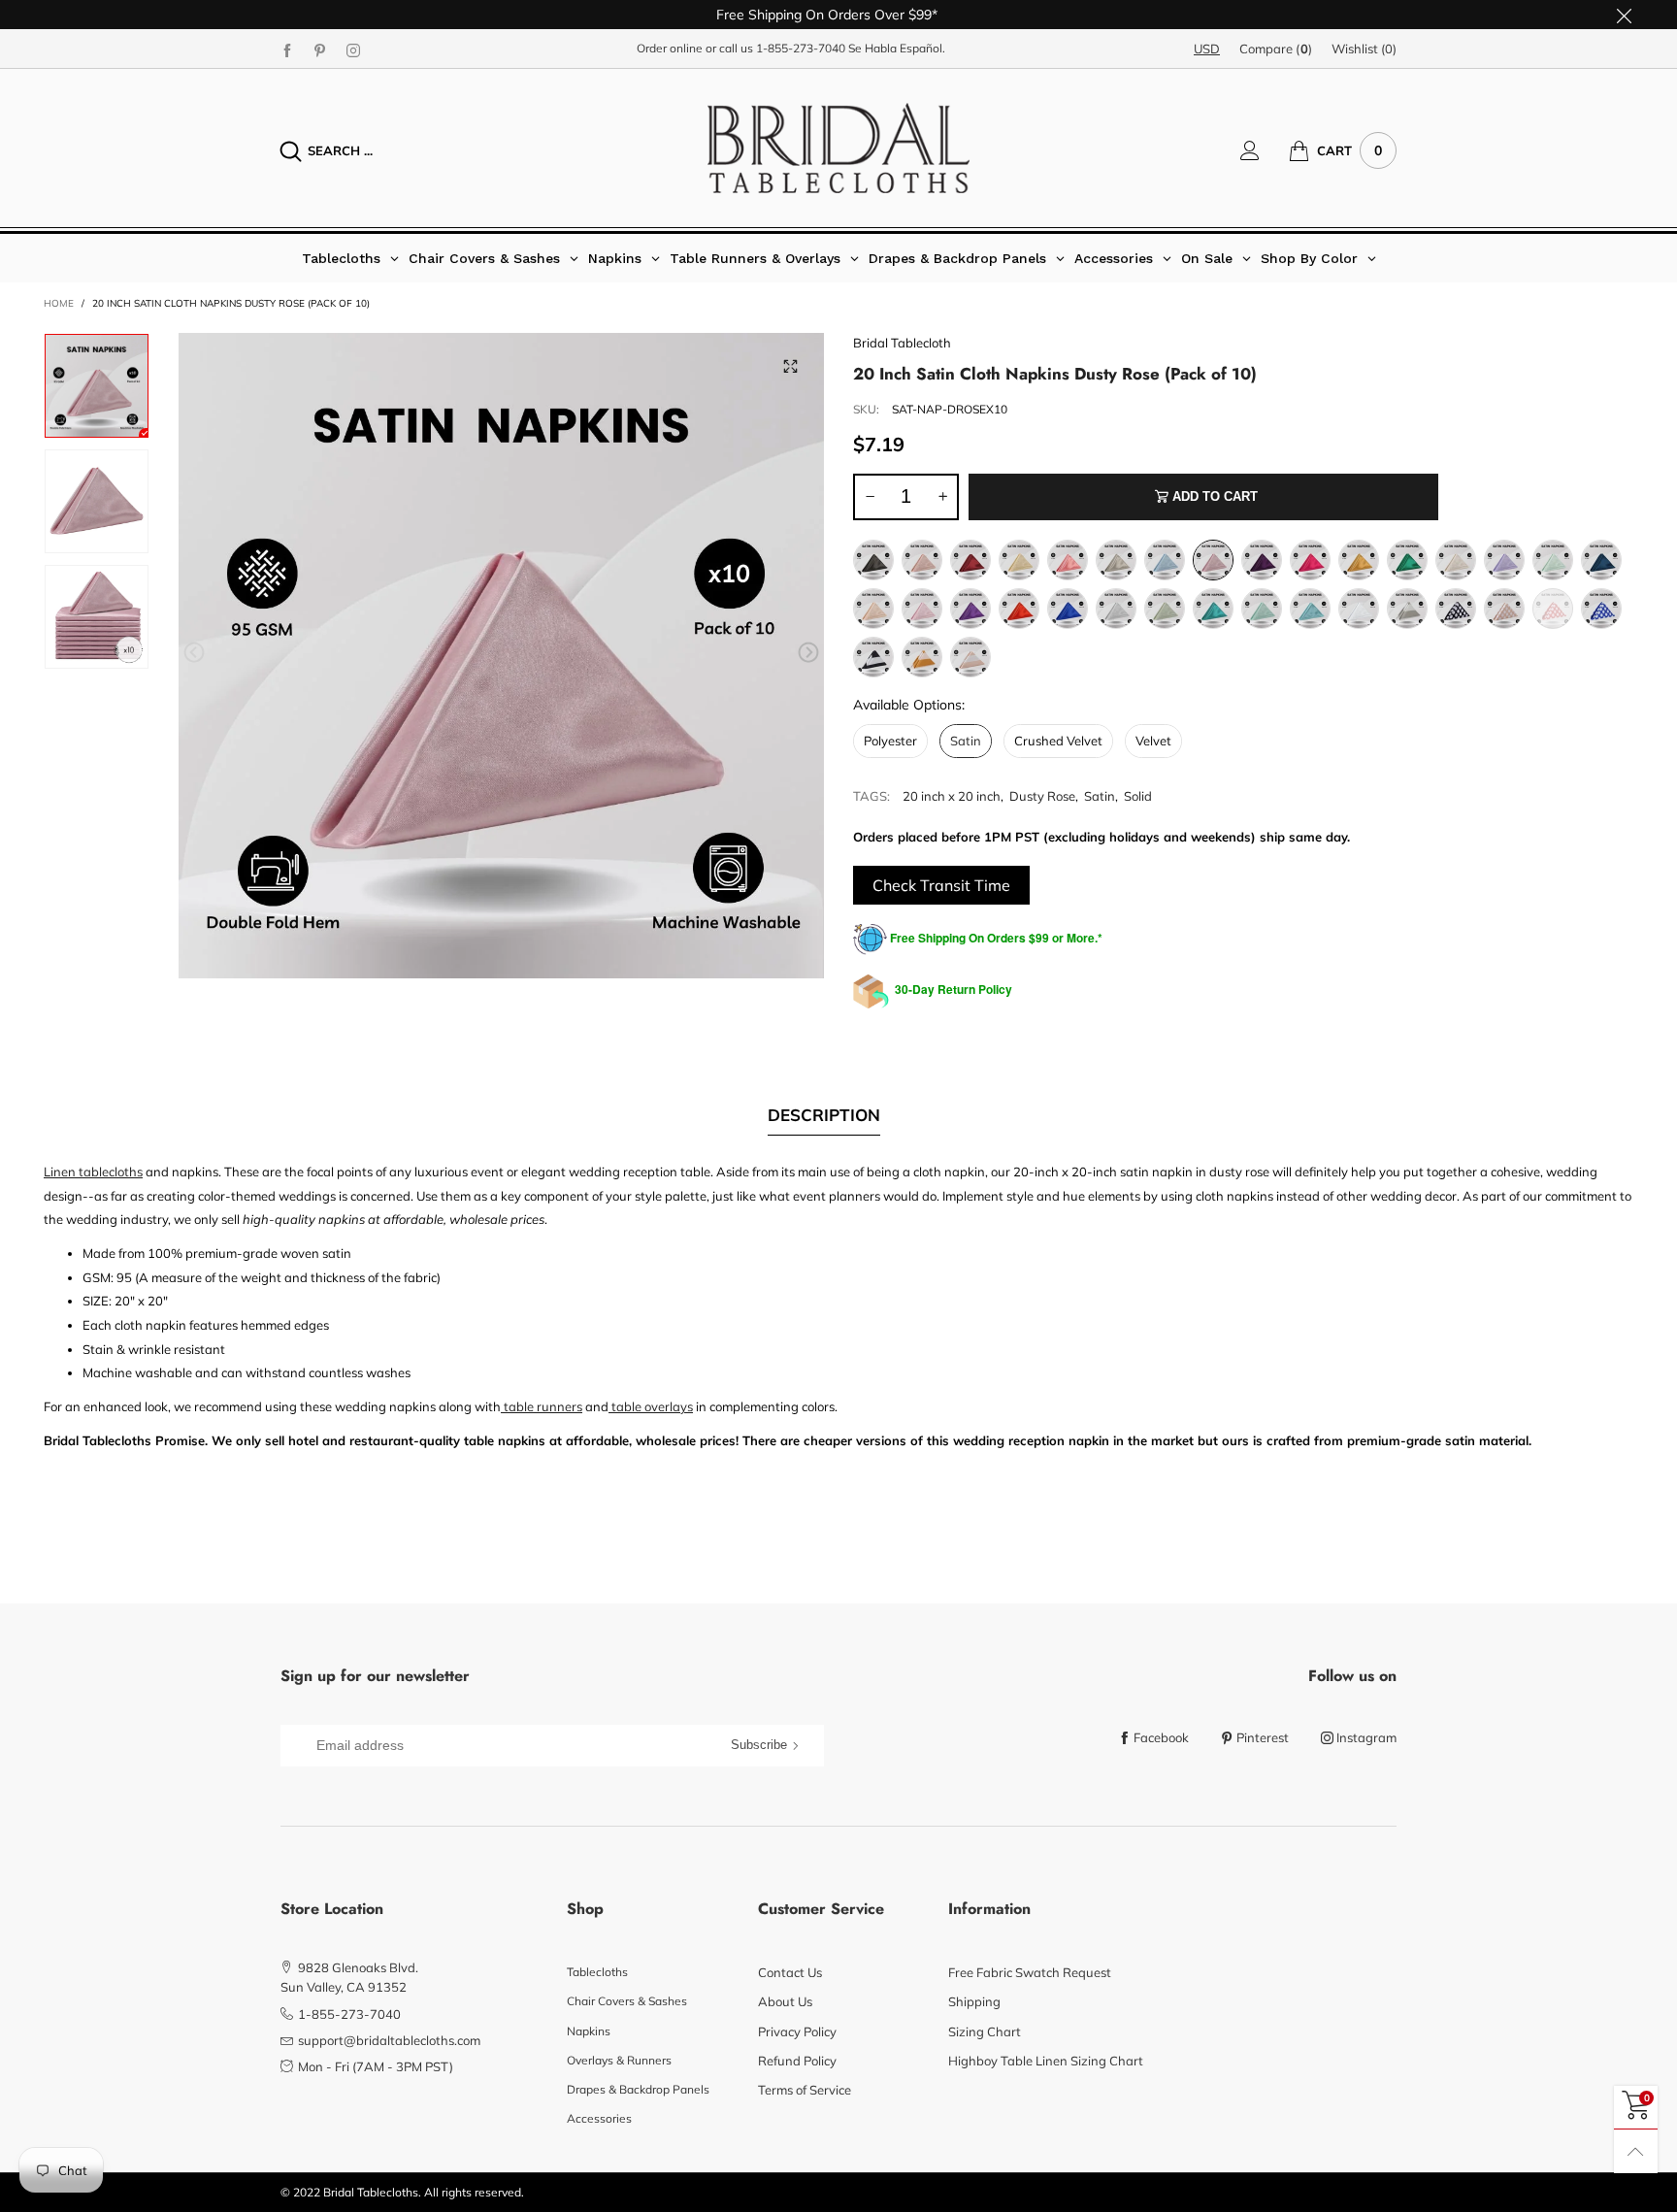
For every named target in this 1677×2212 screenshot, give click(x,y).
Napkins (589, 2031)
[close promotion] (1624, 15)
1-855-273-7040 (801, 48)
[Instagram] (353, 50)
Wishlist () (1364, 49)
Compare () (1276, 49)
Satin (1100, 796)
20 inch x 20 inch (952, 796)
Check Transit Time (941, 885)
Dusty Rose (1042, 796)
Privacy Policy (797, 2031)
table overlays (651, 1406)
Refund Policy (797, 2061)
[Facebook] (287, 50)
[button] (194, 653)
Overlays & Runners (619, 2060)
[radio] (873, 560)
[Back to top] (1636, 2151)
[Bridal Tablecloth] (838, 148)
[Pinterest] (320, 50)
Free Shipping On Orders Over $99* (827, 15)
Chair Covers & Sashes (627, 2001)
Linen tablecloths (93, 1172)
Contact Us (790, 1972)
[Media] (790, 367)
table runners (542, 1406)
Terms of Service (805, 2090)
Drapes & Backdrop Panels (638, 2089)
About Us (785, 2001)
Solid (1138, 796)
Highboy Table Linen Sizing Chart (1046, 2061)
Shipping (974, 2001)
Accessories (599, 2118)
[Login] (1265, 150)
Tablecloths (597, 1972)
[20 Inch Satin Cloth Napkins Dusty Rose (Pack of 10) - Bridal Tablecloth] (97, 501)
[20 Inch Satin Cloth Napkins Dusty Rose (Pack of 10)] (501, 656)
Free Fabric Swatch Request (1030, 1972)
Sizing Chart (985, 2031)
